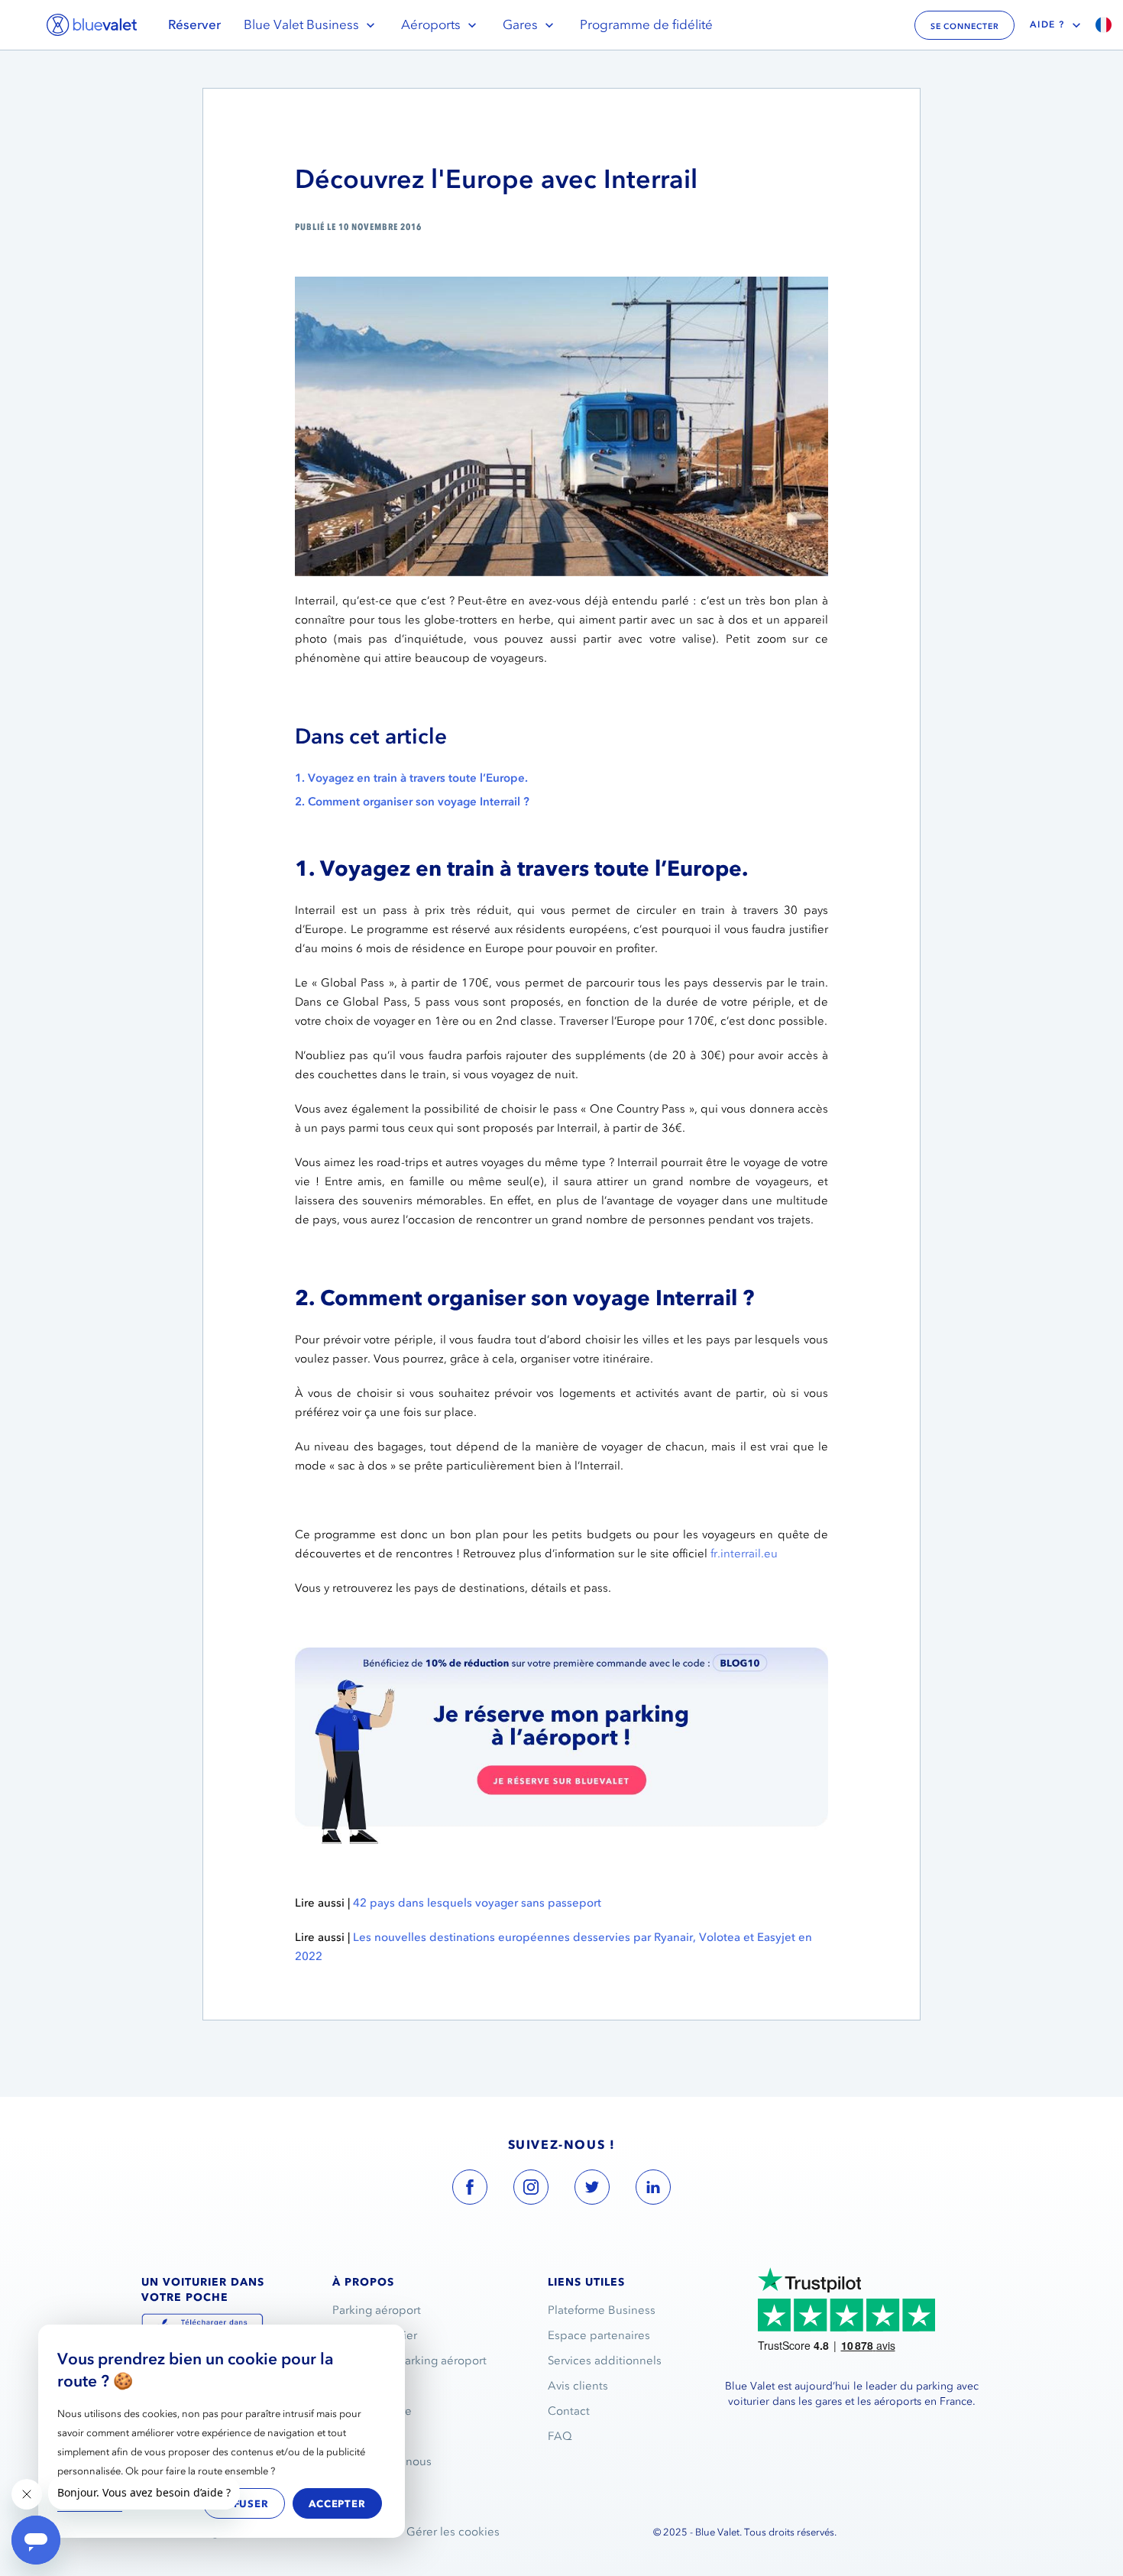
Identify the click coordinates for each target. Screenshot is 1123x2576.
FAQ (560, 2436)
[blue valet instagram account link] (531, 2190)
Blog (345, 2487)
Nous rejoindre (372, 2411)
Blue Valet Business (301, 24)
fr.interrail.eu (744, 1554)
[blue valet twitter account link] (592, 2190)
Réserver (194, 24)
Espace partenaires (599, 2335)
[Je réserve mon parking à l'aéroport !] (561, 1657)
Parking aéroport (377, 2310)
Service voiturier (375, 2335)
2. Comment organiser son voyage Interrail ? (412, 802)
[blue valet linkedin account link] (653, 2190)
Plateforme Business (602, 2310)
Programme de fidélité (646, 24)
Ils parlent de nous (382, 2461)
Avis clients (578, 2386)
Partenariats (364, 2436)
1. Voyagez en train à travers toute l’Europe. (411, 778)
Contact (569, 2411)
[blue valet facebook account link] (470, 2190)
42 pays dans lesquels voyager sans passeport (477, 1903)
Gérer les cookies (453, 2532)
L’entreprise (364, 2386)
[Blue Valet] (92, 25)
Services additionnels (605, 2361)
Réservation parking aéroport (409, 2361)
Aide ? (1047, 24)
